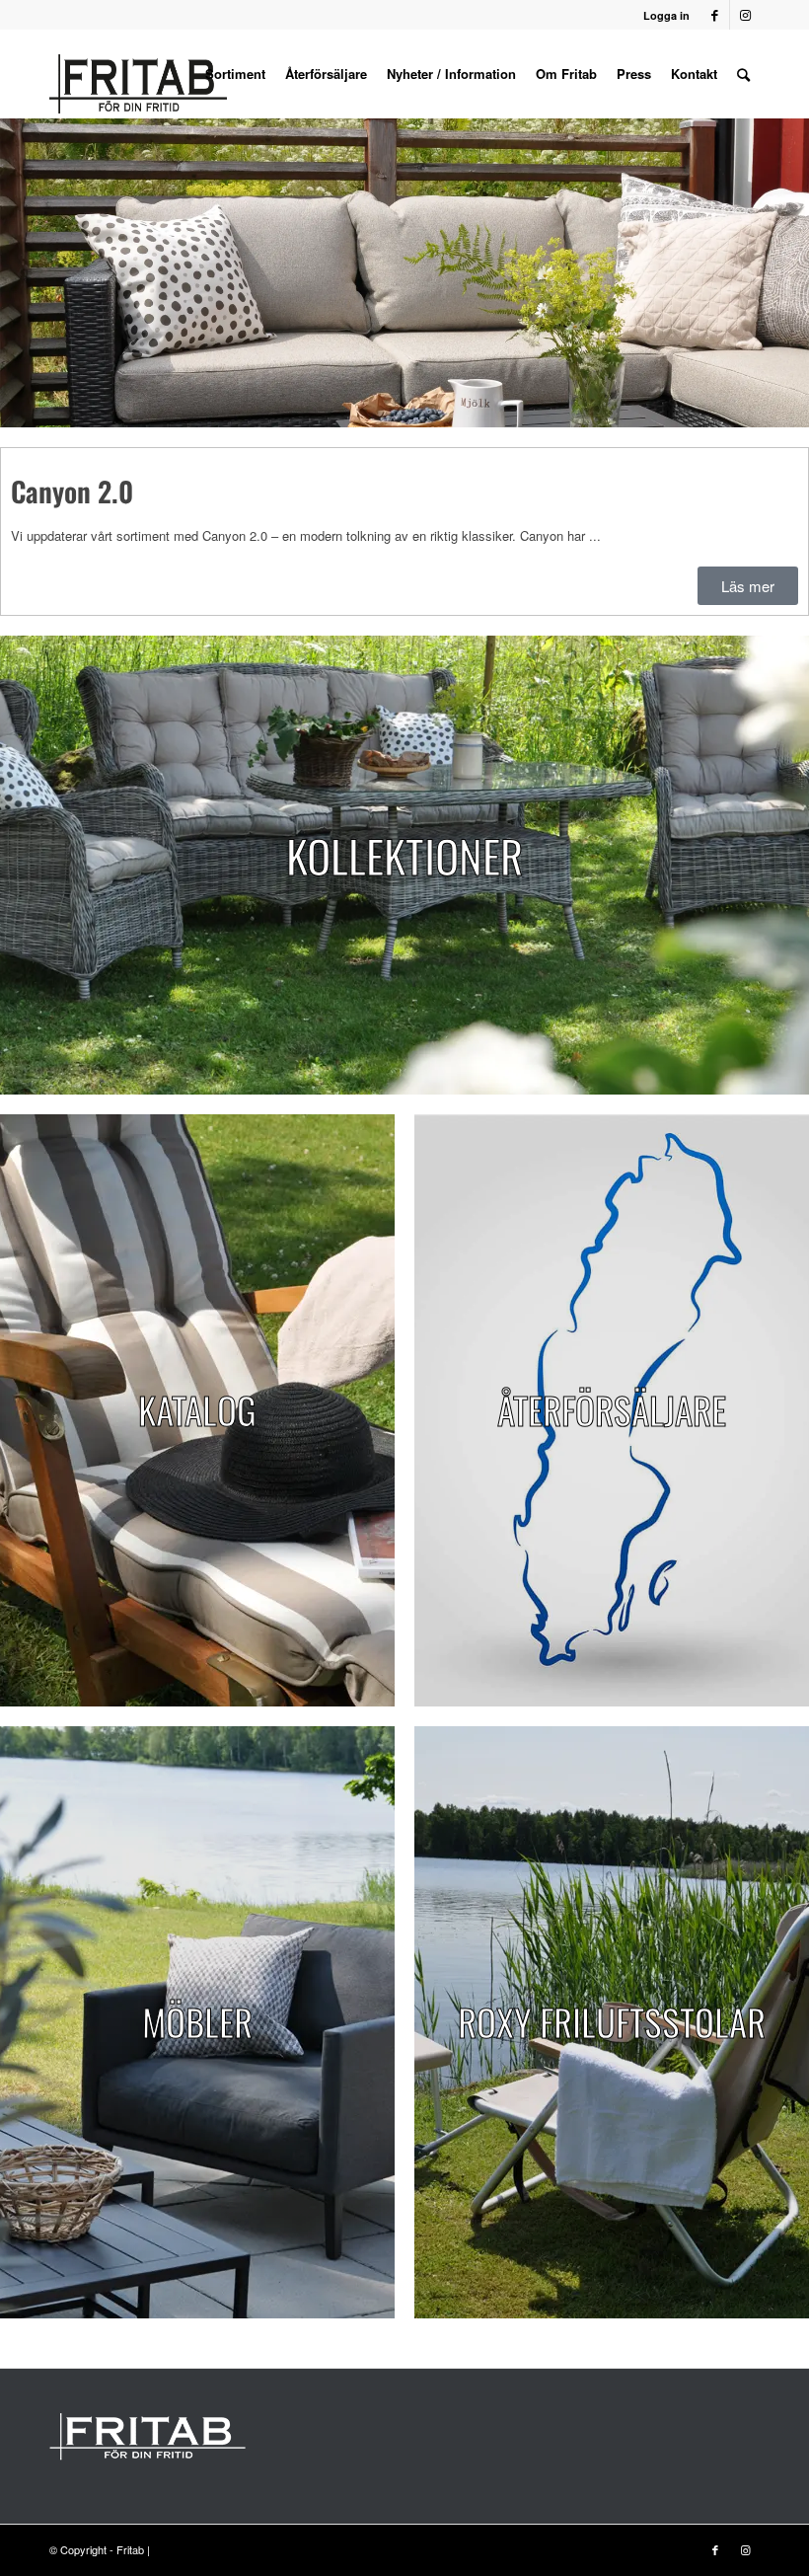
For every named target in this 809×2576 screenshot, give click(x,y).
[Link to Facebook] (715, 15)
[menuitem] (235, 74)
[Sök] (743, 74)
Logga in (666, 15)
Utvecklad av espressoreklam (225, 2549)
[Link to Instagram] (745, 15)
